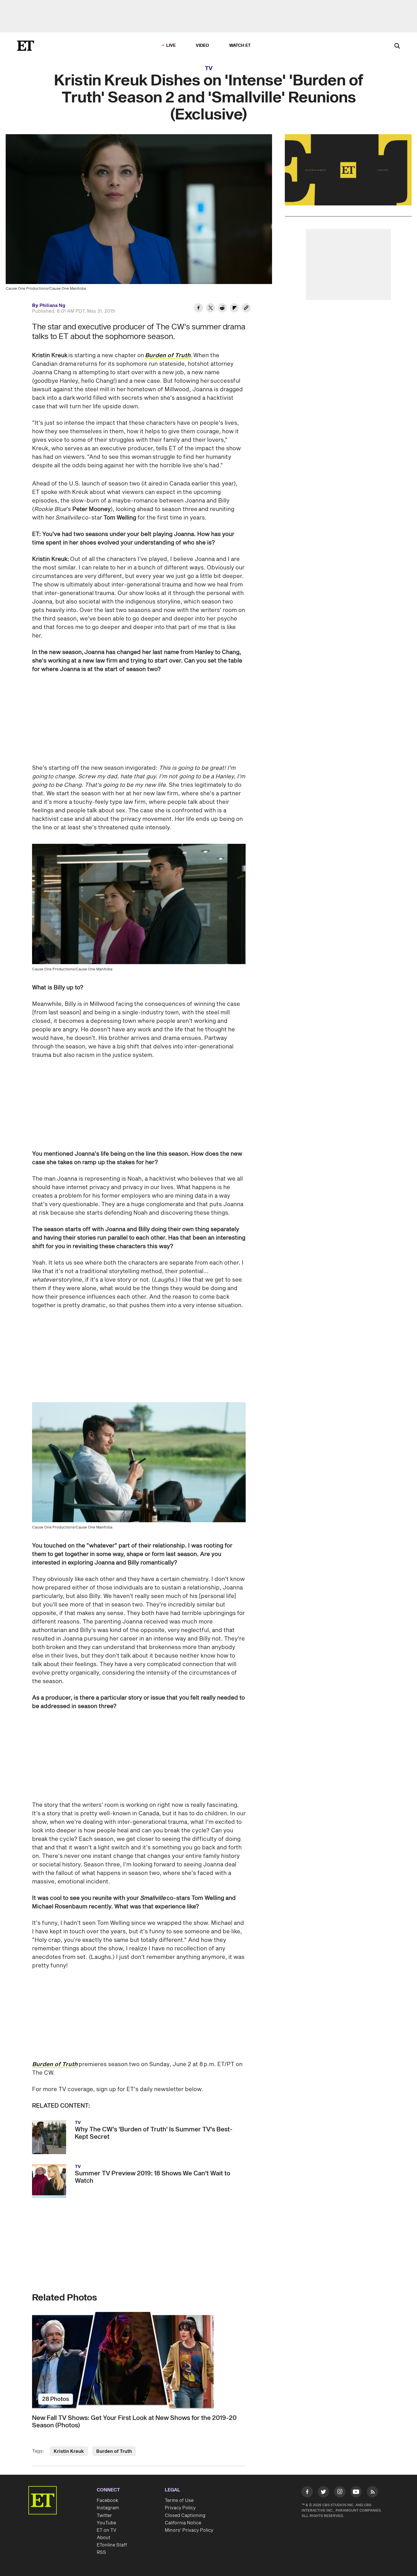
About (104, 2538)
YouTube (106, 2523)
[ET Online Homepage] (26, 46)
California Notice (183, 2523)
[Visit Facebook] (307, 2493)
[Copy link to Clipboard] (246, 309)
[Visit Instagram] (340, 2493)
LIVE (171, 46)
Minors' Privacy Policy (189, 2530)
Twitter (104, 2516)
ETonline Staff (112, 2545)
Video (203, 46)
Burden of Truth (55, 2064)
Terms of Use (179, 2501)
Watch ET (240, 46)
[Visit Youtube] (356, 2492)
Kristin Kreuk (69, 2451)
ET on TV (107, 2530)
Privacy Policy (180, 2508)
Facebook (108, 2501)
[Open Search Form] (397, 46)
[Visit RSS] (372, 2493)
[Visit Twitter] (323, 2493)
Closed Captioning (185, 2516)
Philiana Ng (52, 306)
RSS (101, 2552)
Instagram (108, 2508)
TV (209, 68)
